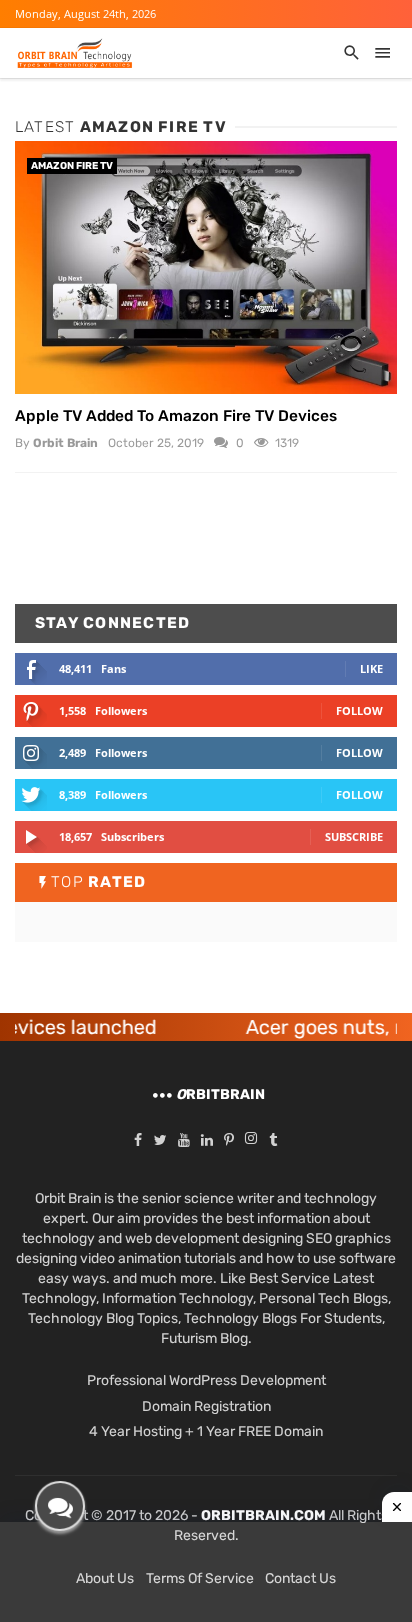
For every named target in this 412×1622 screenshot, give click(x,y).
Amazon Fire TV (72, 166)
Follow (359, 710)
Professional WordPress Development (206, 1380)
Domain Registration (206, 1406)
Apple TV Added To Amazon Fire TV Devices (176, 416)
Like (371, 668)
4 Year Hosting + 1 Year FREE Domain (206, 1431)
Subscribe (354, 836)
